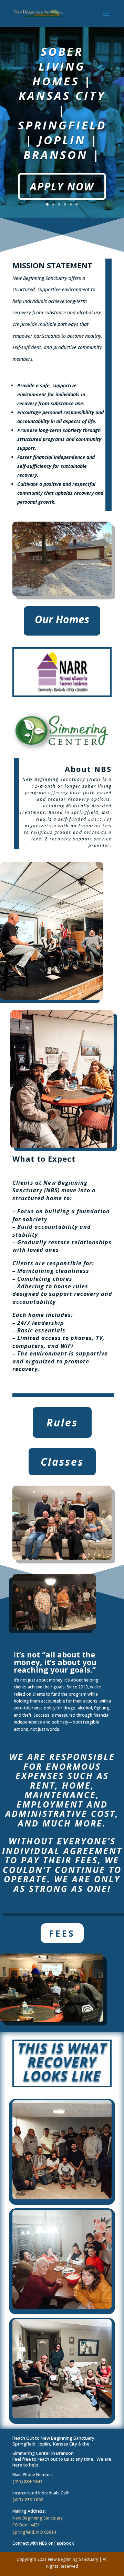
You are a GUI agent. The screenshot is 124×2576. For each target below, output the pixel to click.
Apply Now (62, 186)
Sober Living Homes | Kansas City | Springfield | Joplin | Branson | (62, 103)
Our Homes (62, 619)
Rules (62, 1422)
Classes (62, 1462)
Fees (62, 1933)
